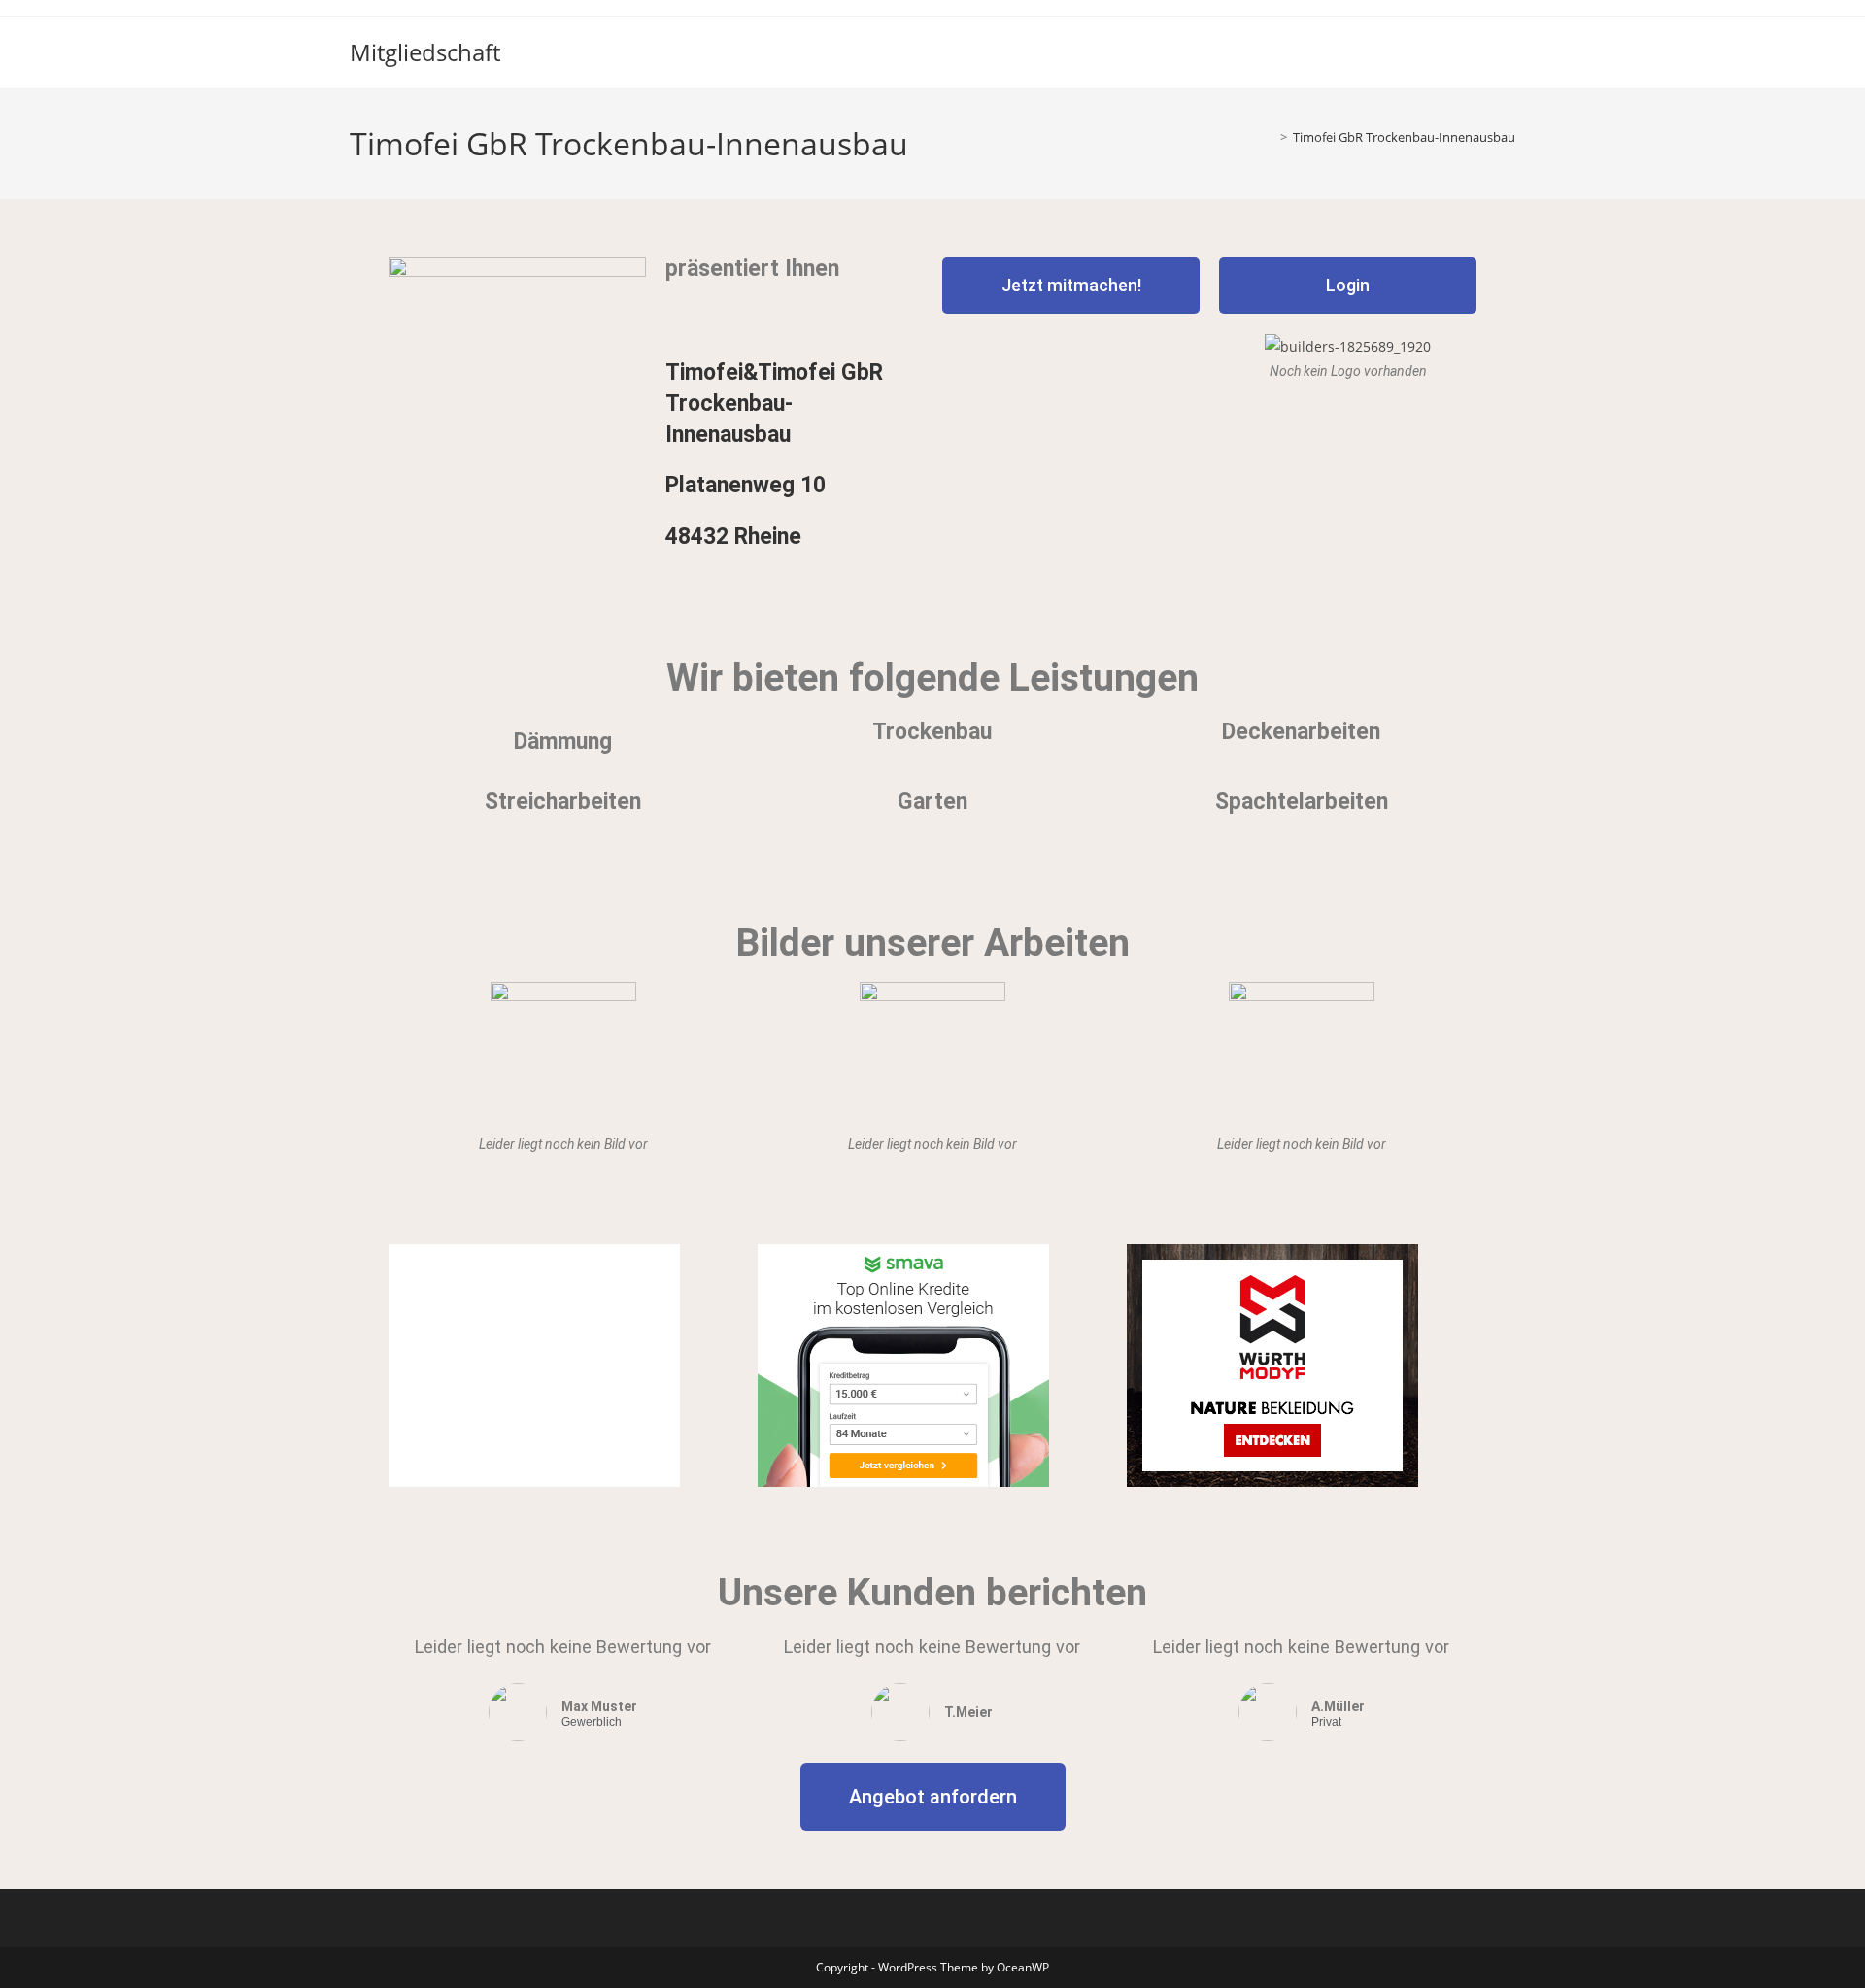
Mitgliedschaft (425, 52)
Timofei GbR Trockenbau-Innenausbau (1404, 137)
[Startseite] (1270, 137)
